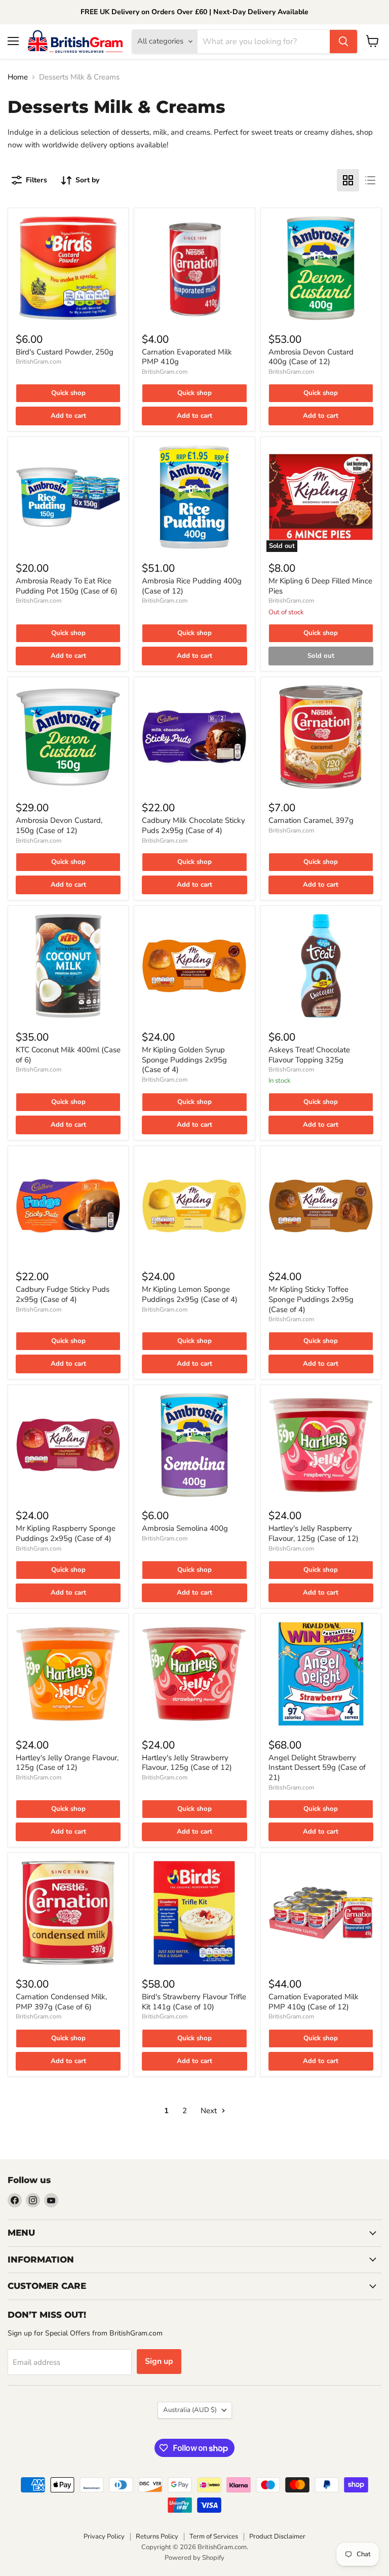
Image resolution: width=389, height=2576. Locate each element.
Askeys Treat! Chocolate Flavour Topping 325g (309, 1055)
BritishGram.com (38, 362)
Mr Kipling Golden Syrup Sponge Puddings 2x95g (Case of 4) (184, 1060)
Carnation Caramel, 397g (311, 820)
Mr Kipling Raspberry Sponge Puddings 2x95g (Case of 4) (66, 1533)
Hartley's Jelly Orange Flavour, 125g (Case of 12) (67, 1763)
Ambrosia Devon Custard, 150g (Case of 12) (59, 825)
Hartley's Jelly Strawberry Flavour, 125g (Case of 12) (187, 1763)
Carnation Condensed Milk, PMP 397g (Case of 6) (61, 2002)
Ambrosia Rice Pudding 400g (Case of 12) (192, 586)
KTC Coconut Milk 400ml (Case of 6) (68, 1055)
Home (18, 77)
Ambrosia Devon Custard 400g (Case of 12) (311, 357)
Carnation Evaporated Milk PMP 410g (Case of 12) (314, 2002)
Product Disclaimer (277, 2537)
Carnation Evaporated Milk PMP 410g (187, 357)
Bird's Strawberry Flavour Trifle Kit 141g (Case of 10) (194, 2002)
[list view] (370, 180)
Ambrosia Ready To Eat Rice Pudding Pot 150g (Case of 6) (67, 586)
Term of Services (214, 2537)
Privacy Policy (104, 2537)
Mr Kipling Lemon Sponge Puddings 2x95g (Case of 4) (190, 1294)
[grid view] (348, 180)
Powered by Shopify (194, 2558)
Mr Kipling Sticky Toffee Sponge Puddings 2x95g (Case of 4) (311, 1299)
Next (210, 2111)
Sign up (159, 2361)
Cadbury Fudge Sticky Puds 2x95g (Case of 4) (63, 1294)
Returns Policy (157, 2537)
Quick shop (68, 393)
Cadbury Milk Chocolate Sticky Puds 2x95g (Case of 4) (193, 825)
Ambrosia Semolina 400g (185, 1528)
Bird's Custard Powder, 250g (65, 352)
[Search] (343, 42)
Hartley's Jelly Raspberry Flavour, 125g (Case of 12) (314, 1533)
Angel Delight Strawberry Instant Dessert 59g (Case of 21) (317, 1768)
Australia (190, 2410)
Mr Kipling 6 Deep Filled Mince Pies (320, 586)
